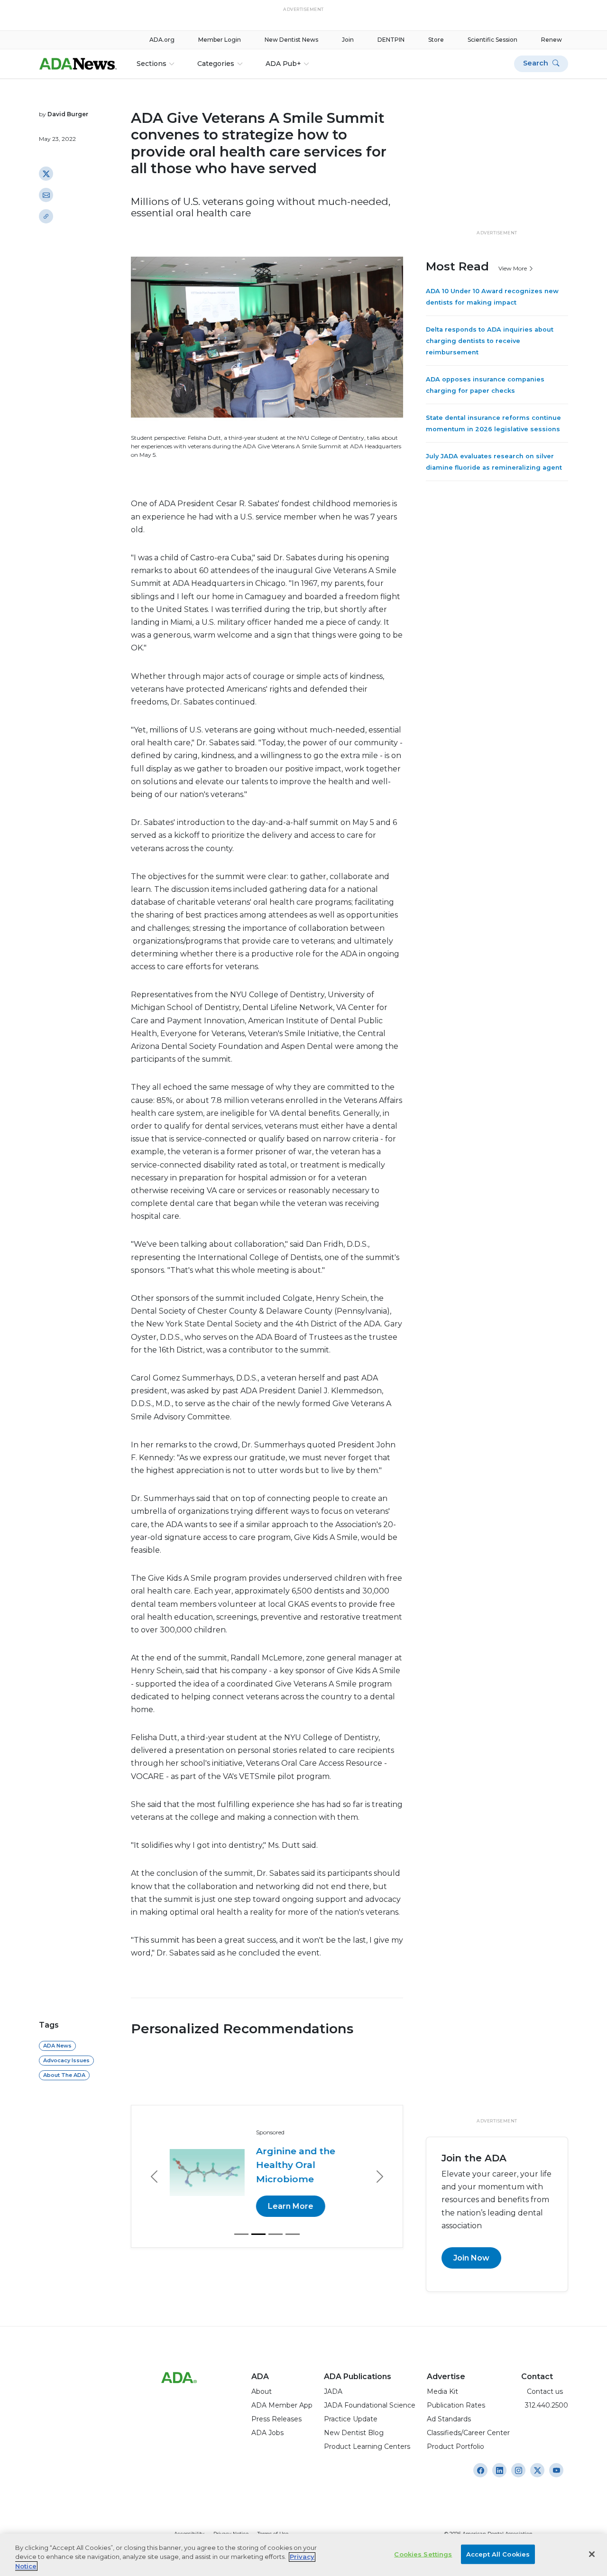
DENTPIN (391, 40)
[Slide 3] (276, 2234)
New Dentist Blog (354, 2433)
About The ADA (64, 2075)
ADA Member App (282, 2405)
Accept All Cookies (498, 2554)
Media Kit (442, 2391)
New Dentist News (291, 40)
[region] (303, 2555)
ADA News (57, 2046)
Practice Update (351, 2419)
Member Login (220, 40)
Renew (552, 40)
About (262, 2391)
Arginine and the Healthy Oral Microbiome (295, 2165)
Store (436, 40)
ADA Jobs (267, 2433)
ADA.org (162, 40)
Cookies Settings (423, 2554)
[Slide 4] (293, 2234)
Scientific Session (492, 40)
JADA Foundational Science (370, 2405)
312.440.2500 (545, 2405)
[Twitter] (46, 174)
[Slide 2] (258, 2234)
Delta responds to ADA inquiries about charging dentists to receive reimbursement (490, 341)
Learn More (290, 2206)
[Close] (592, 2554)
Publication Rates (456, 2405)
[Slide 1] (241, 2234)
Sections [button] (152, 64)
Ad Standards (449, 2419)
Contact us (542, 2391)
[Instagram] (480, 2470)
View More (513, 268)
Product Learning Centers (367, 2446)
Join (348, 40)
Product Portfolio (455, 2446)
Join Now (471, 2258)
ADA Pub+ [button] (283, 64)
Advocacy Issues (66, 2060)
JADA (333, 2391)
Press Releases (276, 2419)
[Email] (46, 195)
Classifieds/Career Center (468, 2433)
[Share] (46, 216)
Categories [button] (216, 64)
